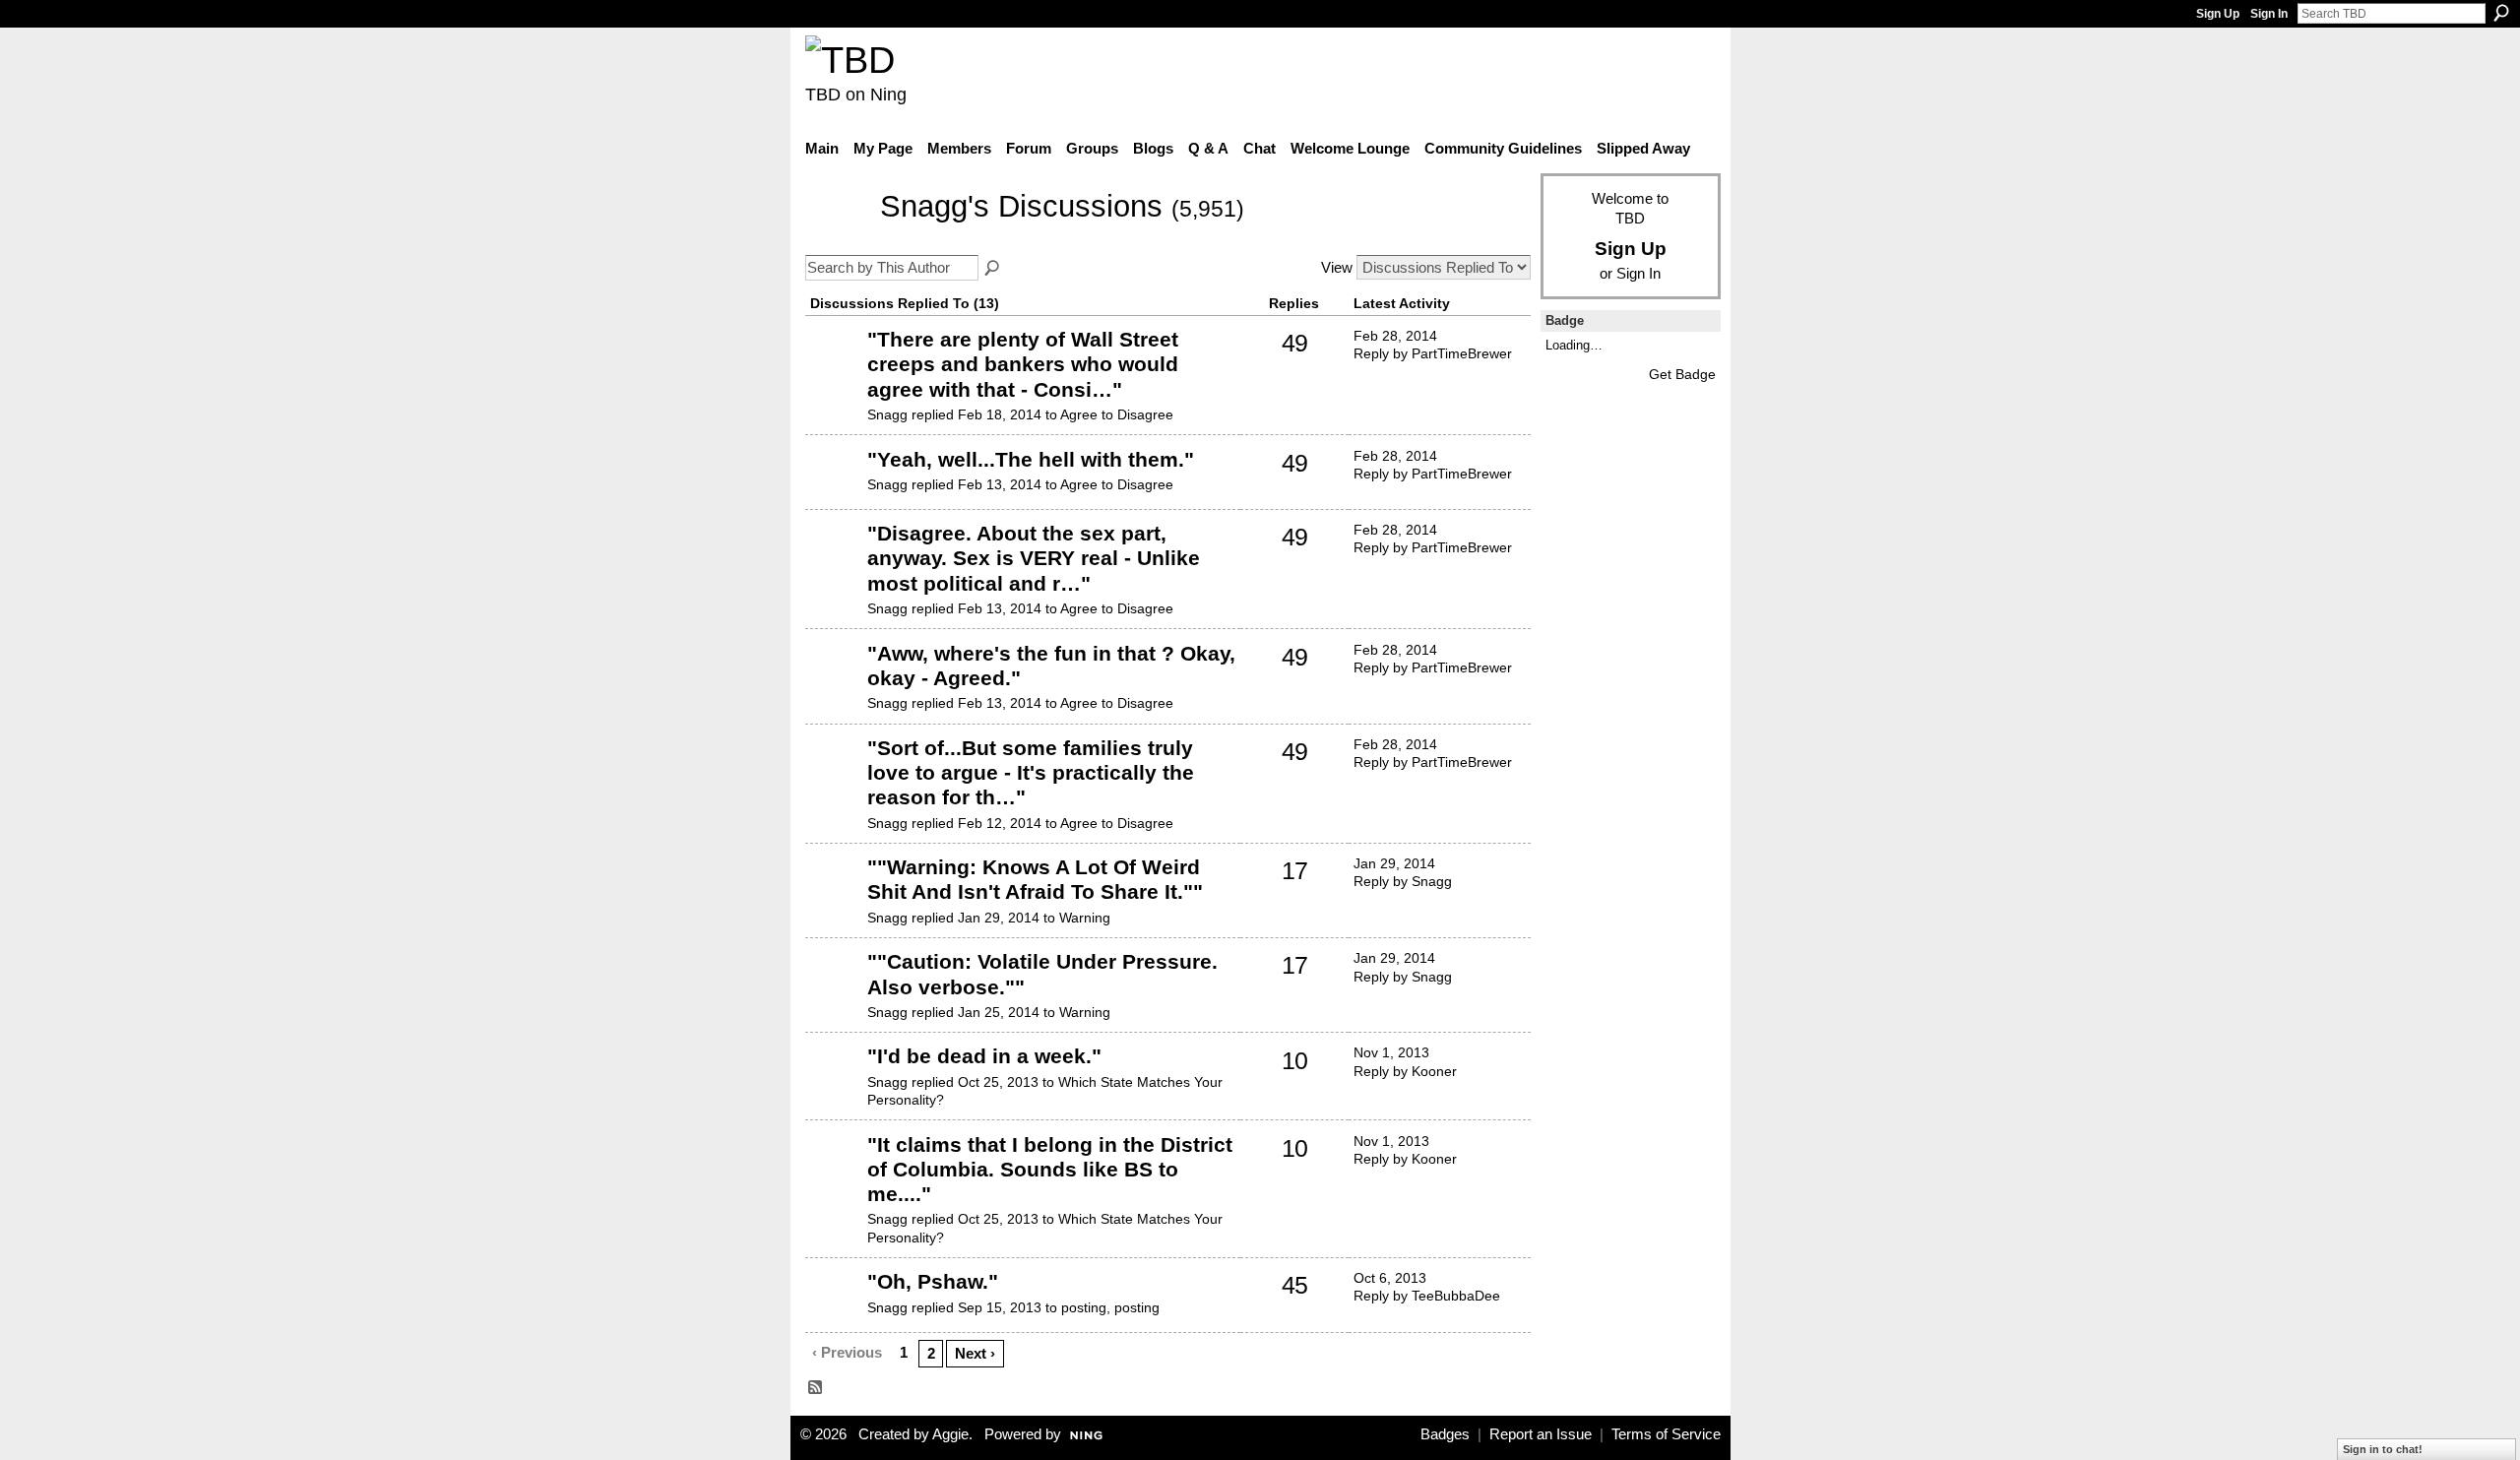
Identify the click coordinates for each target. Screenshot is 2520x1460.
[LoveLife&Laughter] (834, 897)
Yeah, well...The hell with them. (1031, 459)
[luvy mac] (834, 369)
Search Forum (993, 269)
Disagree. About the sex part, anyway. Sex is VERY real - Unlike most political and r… (1034, 558)
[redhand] (834, 1311)
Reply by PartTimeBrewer (1433, 353)
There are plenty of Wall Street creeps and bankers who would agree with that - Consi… (1023, 364)
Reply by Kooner (1405, 1071)
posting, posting (1110, 1307)
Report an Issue (1541, 1434)
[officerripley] (834, 1086)
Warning (1085, 918)
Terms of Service (1666, 1434)
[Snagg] (837, 236)
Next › (975, 1353)
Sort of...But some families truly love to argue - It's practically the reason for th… (1031, 772)
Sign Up (2218, 14)
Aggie (950, 1434)
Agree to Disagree (1117, 414)
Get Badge (1682, 374)
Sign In (2269, 14)
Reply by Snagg (1403, 881)
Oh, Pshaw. (933, 1281)
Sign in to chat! (2383, 1449)
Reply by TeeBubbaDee (1427, 1296)
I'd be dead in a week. (984, 1056)
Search (2501, 13)
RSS (816, 1388)
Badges (1445, 1434)
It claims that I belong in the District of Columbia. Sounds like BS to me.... (1050, 1169)
